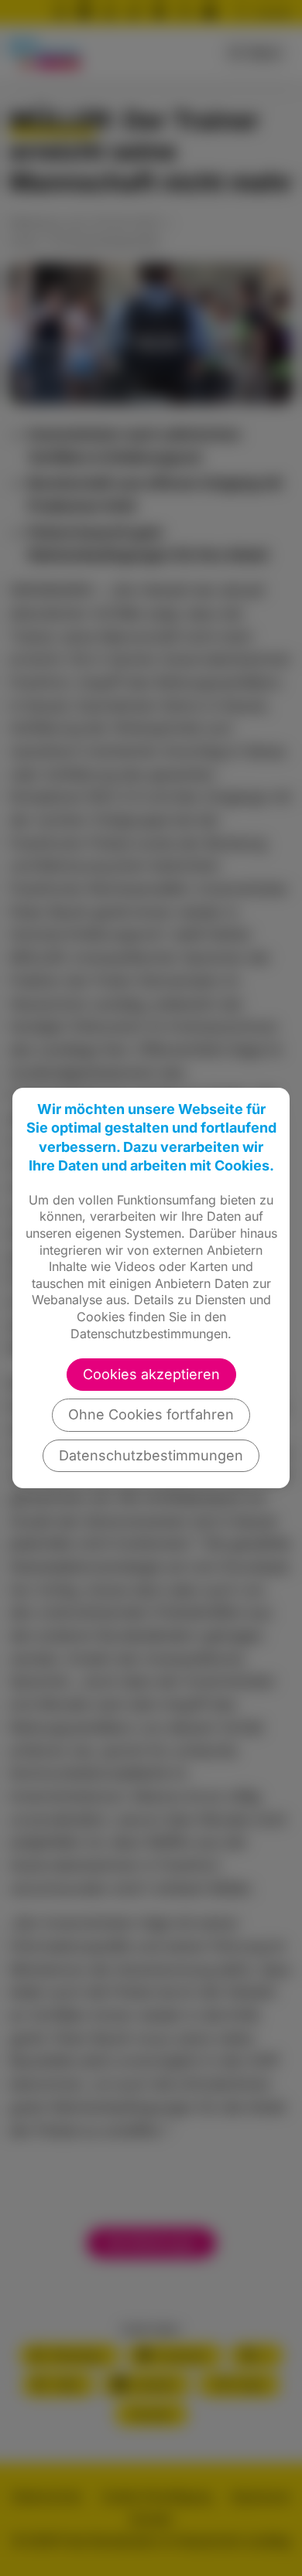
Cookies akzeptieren (151, 1374)
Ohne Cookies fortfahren (151, 1414)
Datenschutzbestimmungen (151, 1455)
